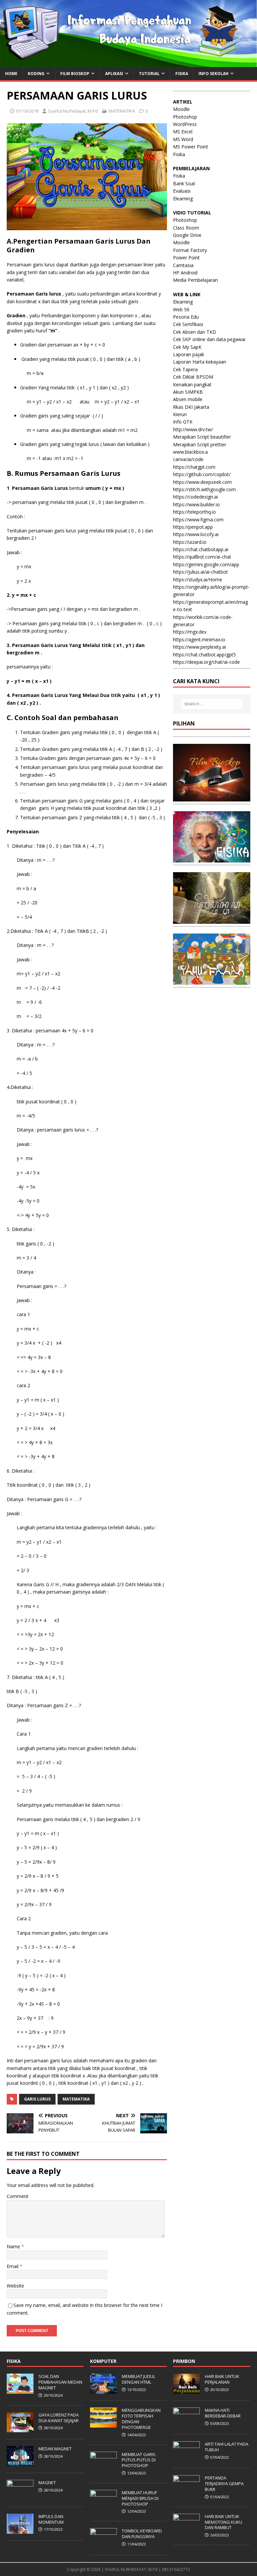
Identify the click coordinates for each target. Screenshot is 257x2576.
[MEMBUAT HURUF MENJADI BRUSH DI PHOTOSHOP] (103, 2506)
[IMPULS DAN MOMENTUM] (20, 2530)
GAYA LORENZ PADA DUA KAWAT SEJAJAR (59, 2418)
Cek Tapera (185, 369)
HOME (11, 74)
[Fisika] (211, 859)
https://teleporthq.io (194, 512)
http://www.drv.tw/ (193, 429)
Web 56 (181, 309)
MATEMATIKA (122, 111)
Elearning (183, 199)
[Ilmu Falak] (211, 981)
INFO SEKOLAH (213, 74)
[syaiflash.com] (128, 63)
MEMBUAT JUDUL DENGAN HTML (139, 2379)
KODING (36, 74)
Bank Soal (184, 183)
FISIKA (182, 74)
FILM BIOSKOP (75, 74)
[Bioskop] (211, 798)
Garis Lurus (37, 2099)
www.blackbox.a (190, 452)
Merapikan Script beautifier (202, 437)
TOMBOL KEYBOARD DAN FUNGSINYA (142, 2534)
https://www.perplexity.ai (199, 647)
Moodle (181, 109)
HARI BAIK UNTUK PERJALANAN (222, 2379)
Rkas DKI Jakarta (191, 407)
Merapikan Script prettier (200, 444)
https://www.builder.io (196, 504)
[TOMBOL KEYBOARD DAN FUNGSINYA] (103, 2545)
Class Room (186, 228)
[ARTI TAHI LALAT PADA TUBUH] (186, 2458)
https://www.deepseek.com (202, 482)
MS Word (183, 139)
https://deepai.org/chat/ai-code (206, 662)
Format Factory (190, 250)
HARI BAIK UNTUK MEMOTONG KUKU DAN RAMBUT (224, 2522)
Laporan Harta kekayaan (200, 362)
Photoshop (185, 117)
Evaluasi (182, 191)
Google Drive (187, 235)
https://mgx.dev (190, 632)
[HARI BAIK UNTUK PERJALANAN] (186, 2390)
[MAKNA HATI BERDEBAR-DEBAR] (186, 2424)
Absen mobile (188, 399)
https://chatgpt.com (194, 467)
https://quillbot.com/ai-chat (202, 557)
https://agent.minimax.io (199, 639)
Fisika (179, 154)
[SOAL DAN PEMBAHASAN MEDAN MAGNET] (20, 2390)
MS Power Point (191, 147)
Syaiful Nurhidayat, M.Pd (73, 111)
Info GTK (183, 422)
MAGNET (47, 2483)
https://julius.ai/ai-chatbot (200, 572)
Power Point (186, 257)
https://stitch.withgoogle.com (204, 489)
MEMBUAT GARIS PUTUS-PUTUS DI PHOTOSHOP (139, 2460)
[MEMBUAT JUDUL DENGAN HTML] (103, 2390)
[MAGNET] (20, 2496)
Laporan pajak (189, 354)
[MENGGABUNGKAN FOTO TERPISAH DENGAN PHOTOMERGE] (103, 2424)
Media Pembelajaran (195, 280)
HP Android (185, 273)
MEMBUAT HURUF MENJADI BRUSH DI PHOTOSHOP (140, 2498)
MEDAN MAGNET (55, 2449)
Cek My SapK (187, 347)
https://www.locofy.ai (196, 534)
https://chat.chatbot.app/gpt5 (204, 655)
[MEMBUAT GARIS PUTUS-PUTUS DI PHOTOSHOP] (103, 2468)
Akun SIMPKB (188, 392)
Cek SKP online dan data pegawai (209, 339)
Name (14, 2246)
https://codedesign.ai (195, 497)
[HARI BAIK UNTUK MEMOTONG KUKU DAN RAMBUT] (186, 2530)
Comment (18, 2196)
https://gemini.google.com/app (206, 564)
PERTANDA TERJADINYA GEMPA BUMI (224, 2484)
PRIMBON (184, 2361)
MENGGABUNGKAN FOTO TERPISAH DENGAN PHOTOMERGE (141, 2419)
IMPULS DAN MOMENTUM (51, 2519)
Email (13, 2266)
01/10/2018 (27, 111)
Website (15, 2286)
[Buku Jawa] (211, 920)
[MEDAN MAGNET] (20, 2462)
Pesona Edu (186, 317)
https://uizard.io (190, 542)
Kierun (180, 414)
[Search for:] (212, 704)
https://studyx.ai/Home (198, 579)
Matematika (76, 2099)
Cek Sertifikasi (188, 324)
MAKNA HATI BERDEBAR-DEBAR (223, 2413)
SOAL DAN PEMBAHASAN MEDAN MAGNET (60, 2382)
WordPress (185, 124)
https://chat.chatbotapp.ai (201, 549)
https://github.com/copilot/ (202, 474)
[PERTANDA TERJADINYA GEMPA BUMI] (186, 2492)
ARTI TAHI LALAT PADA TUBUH (227, 2447)
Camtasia (183, 265)
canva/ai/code (188, 459)
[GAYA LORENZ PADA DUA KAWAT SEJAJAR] (20, 2429)
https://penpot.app (193, 527)
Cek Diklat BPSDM (193, 377)
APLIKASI (114, 74)
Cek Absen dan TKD (195, 332)
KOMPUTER (103, 2361)
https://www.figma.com (198, 520)
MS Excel (183, 132)
